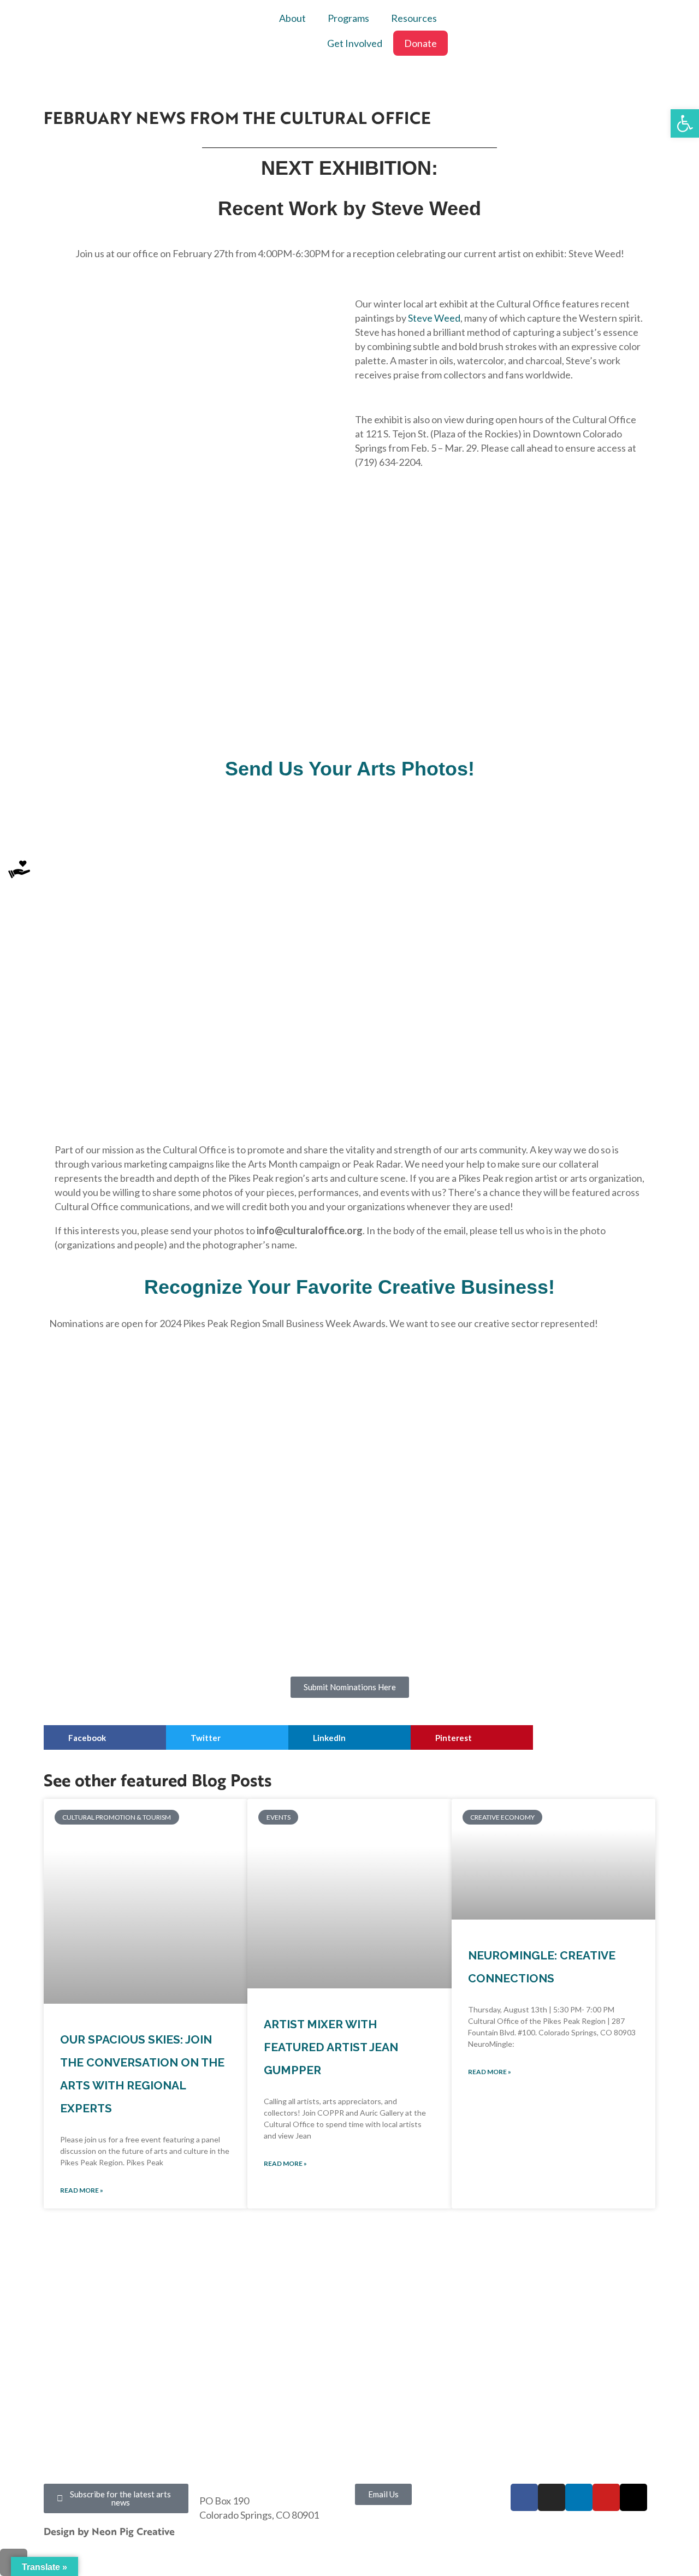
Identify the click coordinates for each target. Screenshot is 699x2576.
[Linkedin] (579, 2497)
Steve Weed (434, 318)
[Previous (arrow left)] (19, 1288)
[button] (105, 1737)
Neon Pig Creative (135, 2531)
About (292, 18)
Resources (414, 18)
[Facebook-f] (524, 2497)
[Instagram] (552, 2497)
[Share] (663, 12)
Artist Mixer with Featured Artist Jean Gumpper (331, 2047)
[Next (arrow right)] (680, 1288)
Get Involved (355, 43)
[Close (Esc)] (687, 12)
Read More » (82, 2190)
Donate (420, 43)
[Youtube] (606, 2497)
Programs (348, 18)
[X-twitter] (633, 2497)
